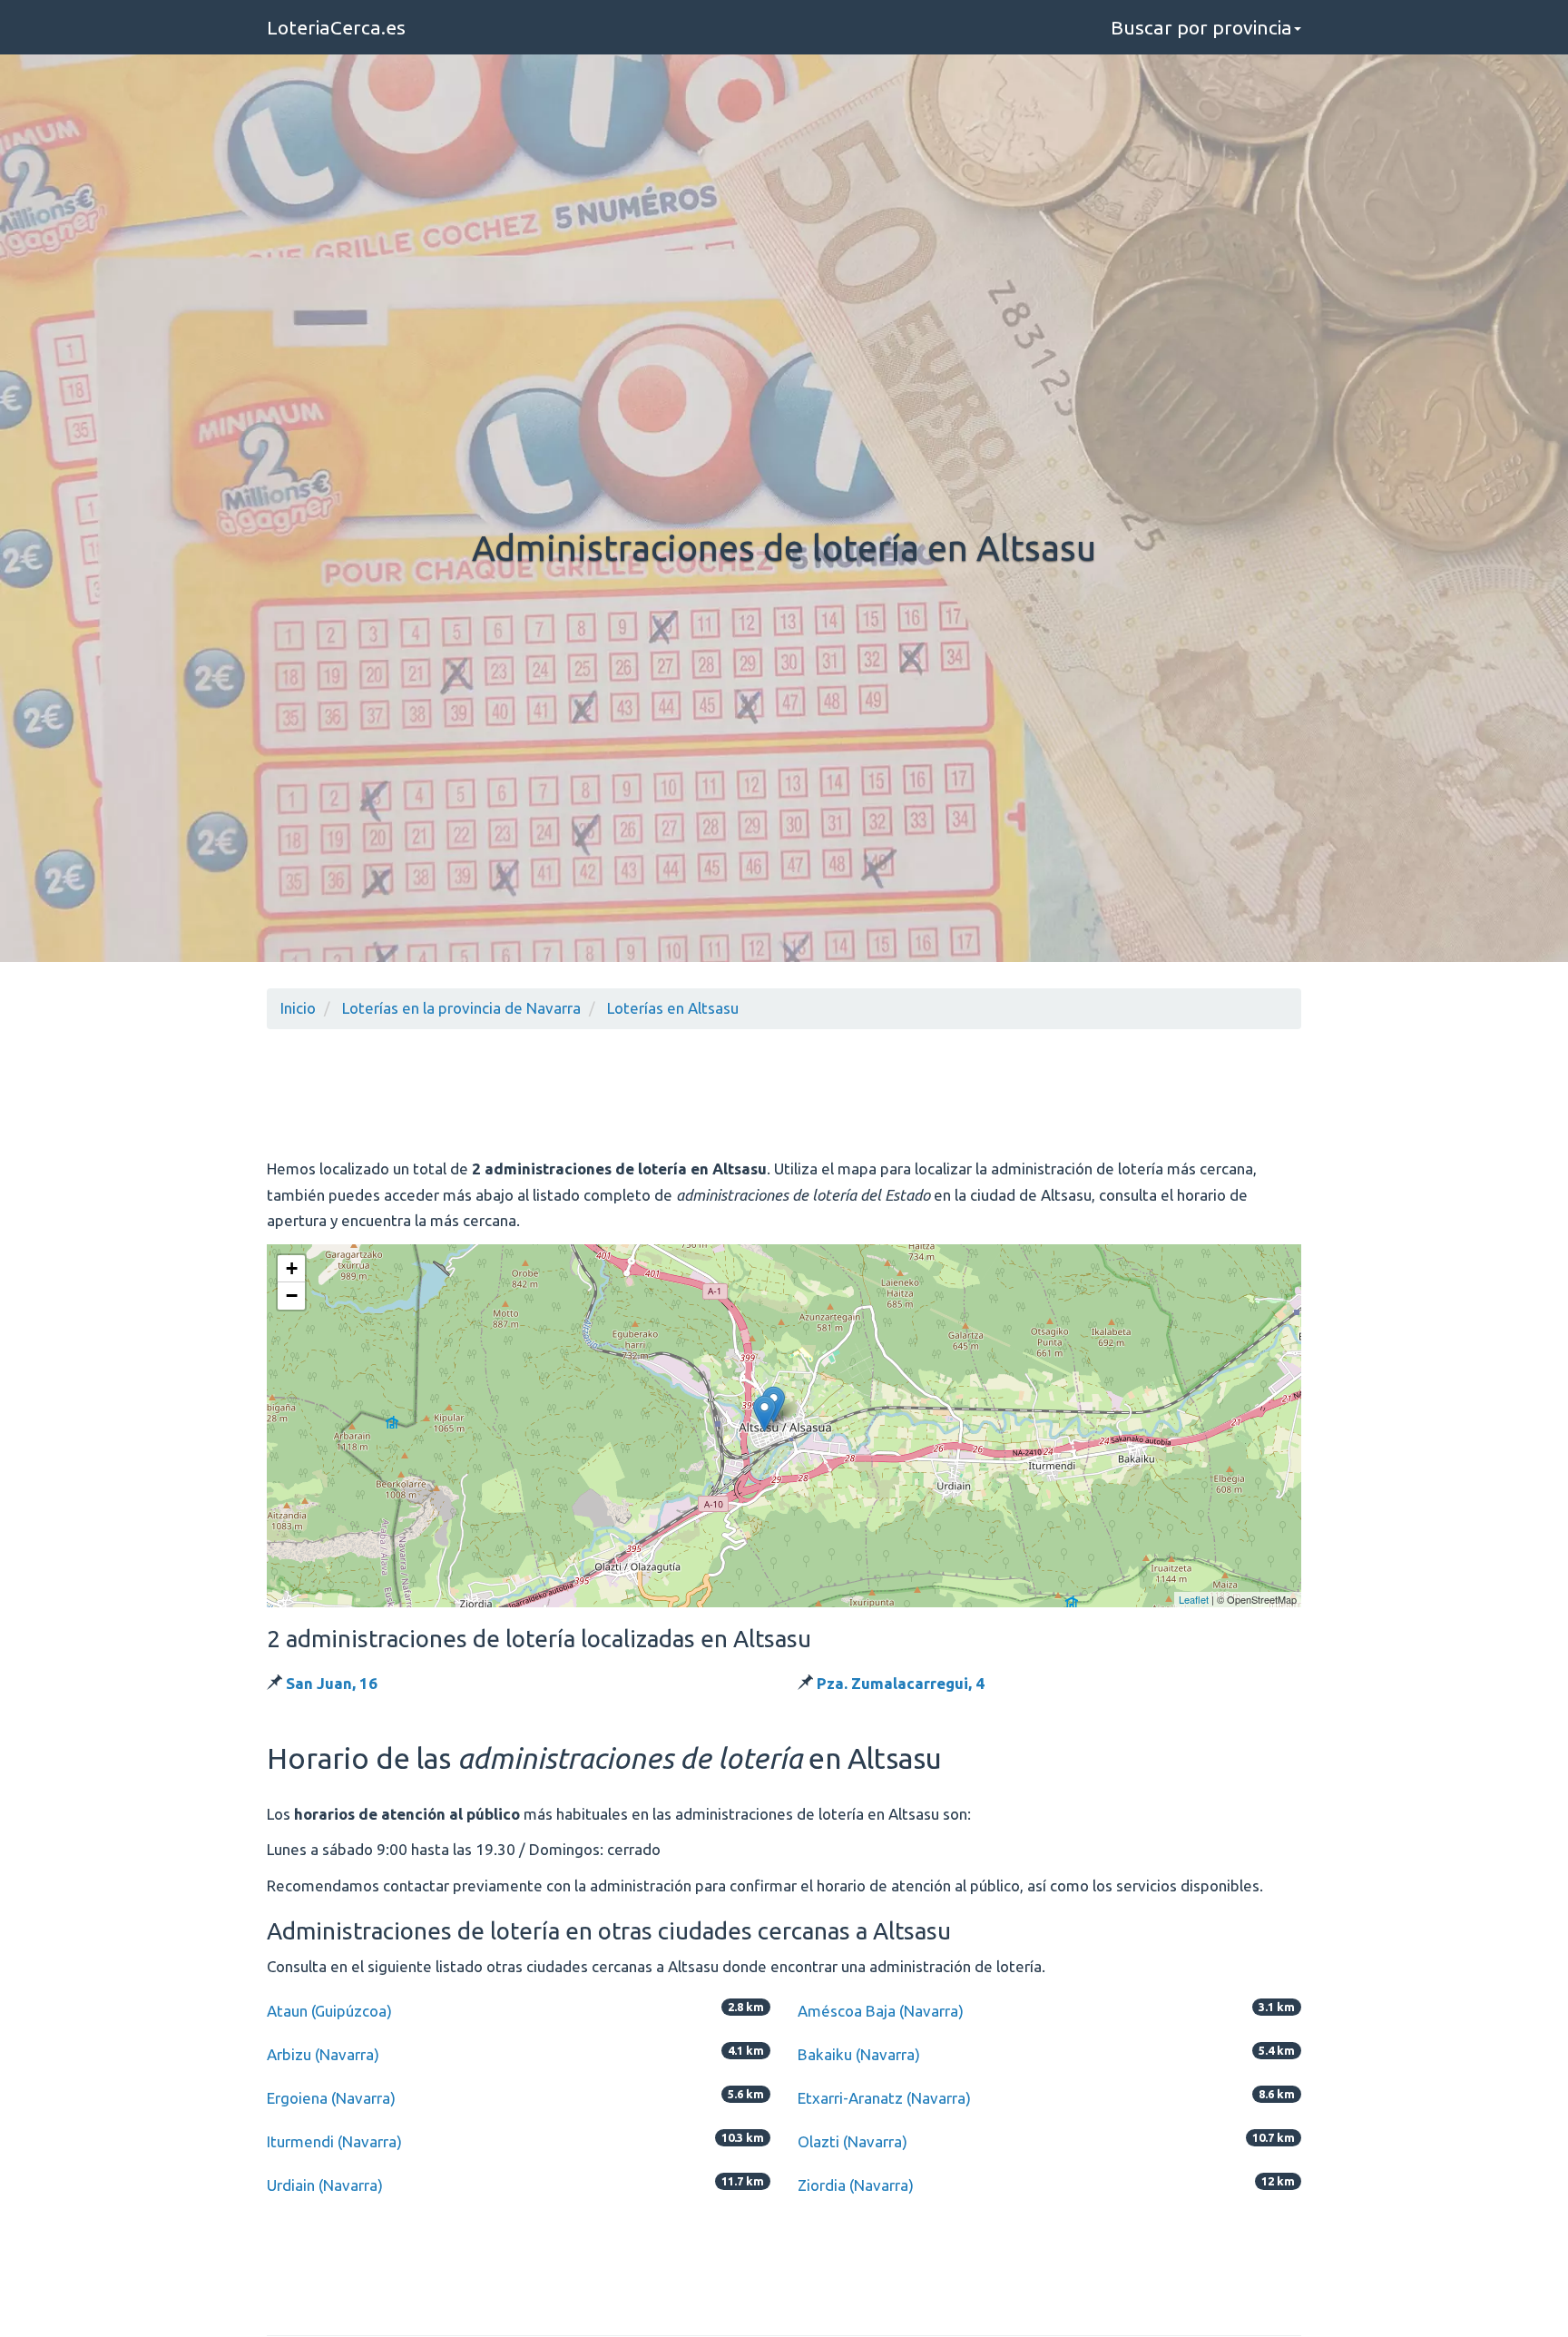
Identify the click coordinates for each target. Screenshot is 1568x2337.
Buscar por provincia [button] (1201, 27)
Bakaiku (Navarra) (859, 2054)
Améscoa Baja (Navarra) (881, 2011)
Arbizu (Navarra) (323, 2054)
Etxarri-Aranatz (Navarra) (884, 2098)
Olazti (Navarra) (853, 2141)
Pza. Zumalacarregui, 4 (901, 1683)
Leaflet (1194, 1599)
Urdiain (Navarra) (325, 2185)
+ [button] (292, 1268)
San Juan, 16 (332, 1683)
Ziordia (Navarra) (856, 2185)
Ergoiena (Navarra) (331, 2098)
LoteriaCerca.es (336, 27)
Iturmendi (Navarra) (334, 2141)
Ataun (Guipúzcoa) (329, 2011)
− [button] (292, 1296)
